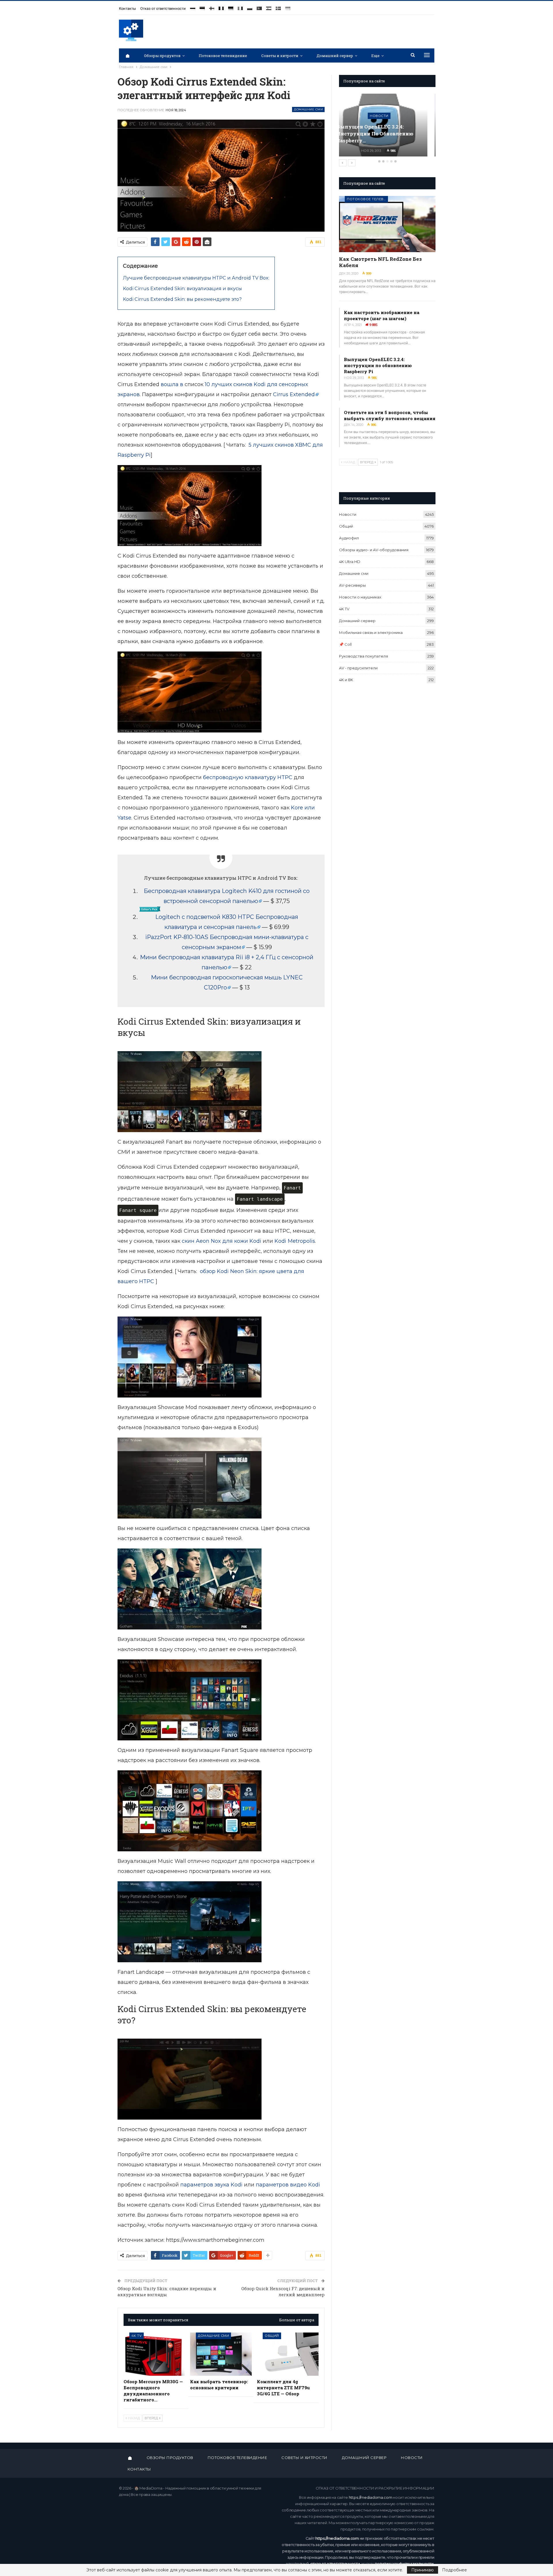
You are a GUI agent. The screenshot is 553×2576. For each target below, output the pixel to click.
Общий (272, 2336)
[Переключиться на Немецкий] (231, 6)
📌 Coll (345, 644)
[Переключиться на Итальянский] (240, 6)
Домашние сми (308, 109)
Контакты (127, 9)
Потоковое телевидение (223, 56)
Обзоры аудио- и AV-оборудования (374, 550)
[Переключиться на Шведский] (278, 6)
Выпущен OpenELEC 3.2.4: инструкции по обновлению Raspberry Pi (378, 365)
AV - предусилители (358, 668)
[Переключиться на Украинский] (288, 6)
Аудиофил (349, 538)
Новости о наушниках (360, 597)
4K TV (137, 2336)
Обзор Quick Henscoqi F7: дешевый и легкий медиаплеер (283, 2291)
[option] (387, 128)
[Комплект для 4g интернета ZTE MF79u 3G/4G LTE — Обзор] (288, 2354)
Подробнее (454, 2570)
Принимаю (423, 2570)
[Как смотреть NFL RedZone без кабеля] (387, 224)
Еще (375, 56)
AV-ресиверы (352, 585)
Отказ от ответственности (163, 9)
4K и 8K (346, 680)
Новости (348, 514)
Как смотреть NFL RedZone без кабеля (380, 262)
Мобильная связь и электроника (371, 632)
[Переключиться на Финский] (212, 6)
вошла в (172, 384)
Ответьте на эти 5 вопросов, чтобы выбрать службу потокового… (382, 134)
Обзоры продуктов (162, 56)
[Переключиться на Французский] (221, 6)
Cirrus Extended (294, 394)
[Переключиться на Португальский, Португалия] (259, 6)
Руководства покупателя (363, 656)
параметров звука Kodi (211, 2185)
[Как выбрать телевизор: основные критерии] (221, 2354)
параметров (272, 2185)
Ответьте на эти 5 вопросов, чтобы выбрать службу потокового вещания (390, 415)
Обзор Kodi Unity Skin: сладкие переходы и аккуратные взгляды (167, 2291)
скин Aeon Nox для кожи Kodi (221, 1241)
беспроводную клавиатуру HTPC (248, 777)
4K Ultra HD (350, 562)
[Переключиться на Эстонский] (202, 6)
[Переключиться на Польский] (250, 6)
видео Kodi (305, 2185)
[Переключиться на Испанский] (269, 6)
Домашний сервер (335, 56)
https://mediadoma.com (371, 2497)
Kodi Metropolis (295, 1241)
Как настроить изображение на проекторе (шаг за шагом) (382, 315)
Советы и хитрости (280, 56)
